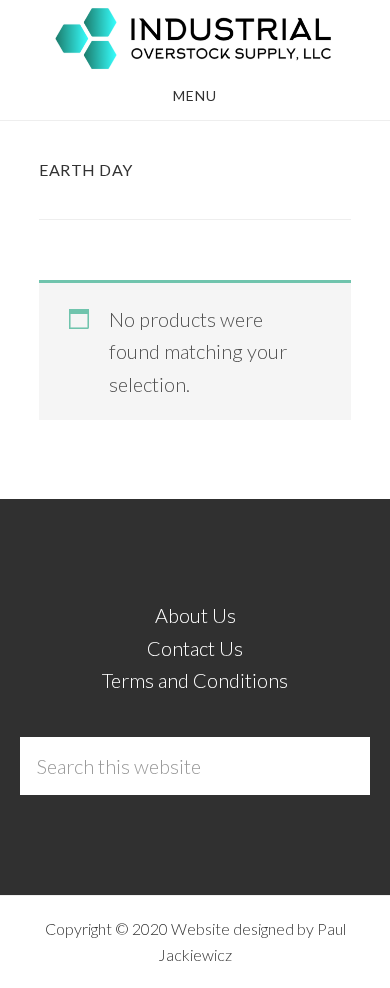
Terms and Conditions (195, 680)
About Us (195, 615)
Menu (195, 95)
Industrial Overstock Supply (195, 38)
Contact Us (195, 648)
